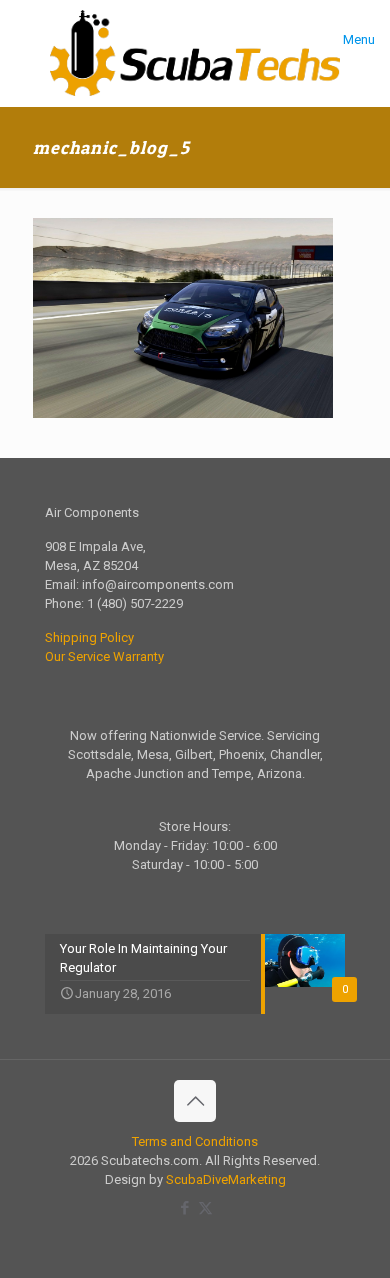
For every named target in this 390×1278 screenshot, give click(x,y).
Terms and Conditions (195, 1141)
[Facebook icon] (184, 1208)
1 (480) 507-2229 (135, 603)
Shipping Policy (89, 637)
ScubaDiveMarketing (226, 1179)
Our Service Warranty (104, 656)
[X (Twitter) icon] (205, 1208)
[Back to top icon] (195, 1101)
